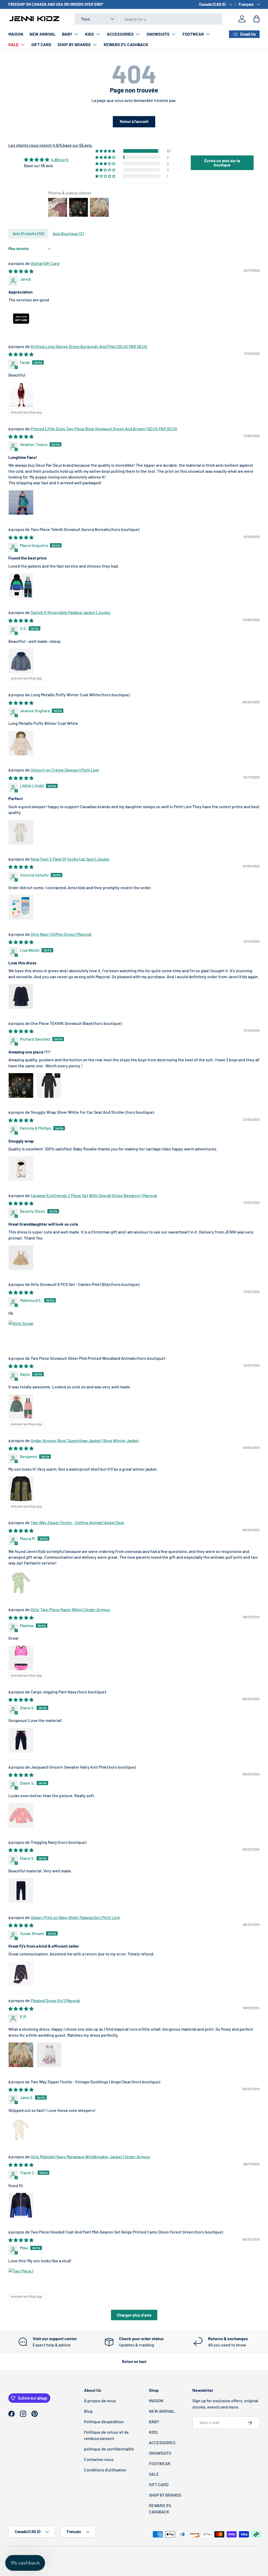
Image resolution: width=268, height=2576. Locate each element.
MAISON (16, 34)
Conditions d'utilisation (105, 2470)
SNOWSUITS (160, 2453)
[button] (256, 19)
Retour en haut (134, 2362)
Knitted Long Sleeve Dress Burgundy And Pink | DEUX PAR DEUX (89, 346)
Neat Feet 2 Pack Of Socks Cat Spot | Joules (70, 859)
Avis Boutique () (68, 233)
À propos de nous (100, 2401)
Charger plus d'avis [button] (134, 2315)
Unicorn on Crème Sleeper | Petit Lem (65, 770)
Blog (88, 2411)
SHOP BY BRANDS (165, 2495)
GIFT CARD (41, 44)
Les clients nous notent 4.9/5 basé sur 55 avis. (51, 145)
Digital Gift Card (45, 263)
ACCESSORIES (162, 2442)
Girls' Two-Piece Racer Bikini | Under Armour (71, 1609)
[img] (46, 160)
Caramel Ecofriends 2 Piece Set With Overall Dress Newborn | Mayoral (94, 1195)
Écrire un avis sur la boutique (222, 163)
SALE (154, 2474)
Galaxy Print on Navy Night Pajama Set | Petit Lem (75, 1917)
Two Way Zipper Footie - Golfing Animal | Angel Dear (77, 1522)
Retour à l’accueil (134, 121)
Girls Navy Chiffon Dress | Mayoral (61, 934)
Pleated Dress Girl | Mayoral (55, 2000)
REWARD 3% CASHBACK (126, 44)
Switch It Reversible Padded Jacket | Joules (70, 612)
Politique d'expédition (104, 2422)
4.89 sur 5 (60, 159)
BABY (154, 2422)
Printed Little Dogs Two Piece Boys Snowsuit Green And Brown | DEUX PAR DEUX (104, 429)
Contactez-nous (99, 2459)
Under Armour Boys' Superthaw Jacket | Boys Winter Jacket (85, 1440)
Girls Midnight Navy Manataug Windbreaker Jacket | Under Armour (91, 2157)
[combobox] (148, 19)
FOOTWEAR (160, 2463)
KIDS (153, 2432)
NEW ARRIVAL (43, 34)
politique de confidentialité (109, 2449)
